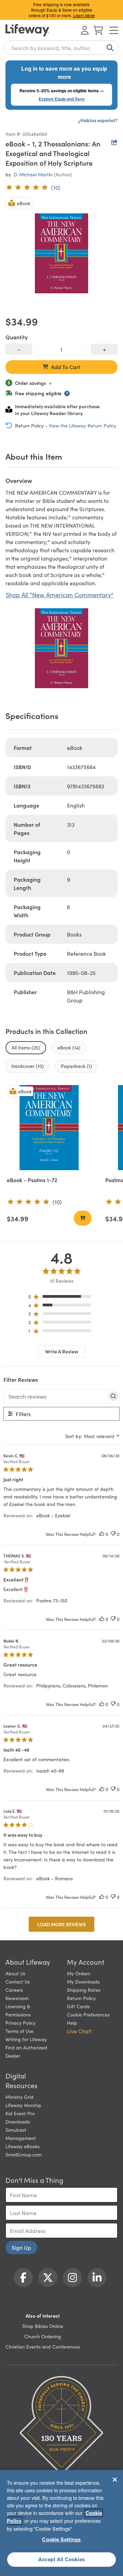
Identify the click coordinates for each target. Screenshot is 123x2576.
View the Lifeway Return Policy (83, 425)
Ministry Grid (19, 2097)
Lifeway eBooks (23, 2146)
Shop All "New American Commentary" (60, 595)
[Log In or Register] (85, 30)
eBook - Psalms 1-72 (32, 1180)
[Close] (115, 2480)
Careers (14, 1990)
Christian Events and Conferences (43, 2346)
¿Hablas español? (98, 120)
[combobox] (61, 48)
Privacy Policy (20, 2023)
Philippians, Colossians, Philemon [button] (72, 1685)
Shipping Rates (84, 1990)
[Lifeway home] (27, 30)
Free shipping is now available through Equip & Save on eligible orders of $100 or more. (62, 10)
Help (72, 2023)
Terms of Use (19, 2031)
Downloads (18, 2121)
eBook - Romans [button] (54, 1878)
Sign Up (21, 2247)
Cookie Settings (61, 2539)
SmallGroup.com (24, 2154)
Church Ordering (43, 2336)
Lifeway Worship (23, 2105)
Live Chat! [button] (79, 2031)
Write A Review (62, 1351)
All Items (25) (26, 1047)
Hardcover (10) (28, 1066)
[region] (62, 1298)
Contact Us (18, 1981)
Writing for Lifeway (26, 2039)
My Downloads (83, 1981)
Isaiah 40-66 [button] (50, 1771)
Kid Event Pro (20, 2113)
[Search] (109, 48)
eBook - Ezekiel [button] (53, 1515)
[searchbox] (55, 1396)
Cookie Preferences (88, 2014)
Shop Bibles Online (43, 2326)
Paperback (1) (76, 1066)
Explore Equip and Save (62, 99)
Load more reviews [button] (61, 1924)
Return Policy (81, 1998)
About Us (15, 1973)
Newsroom (17, 1998)
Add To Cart (66, 367)
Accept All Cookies (61, 2559)
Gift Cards (78, 2006)
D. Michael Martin (33, 174)
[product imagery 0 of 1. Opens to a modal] (61, 253)
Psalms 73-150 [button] (52, 1600)
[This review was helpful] (102, 1534)
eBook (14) (69, 1047)
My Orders (79, 1973)
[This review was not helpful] (113, 1534)
